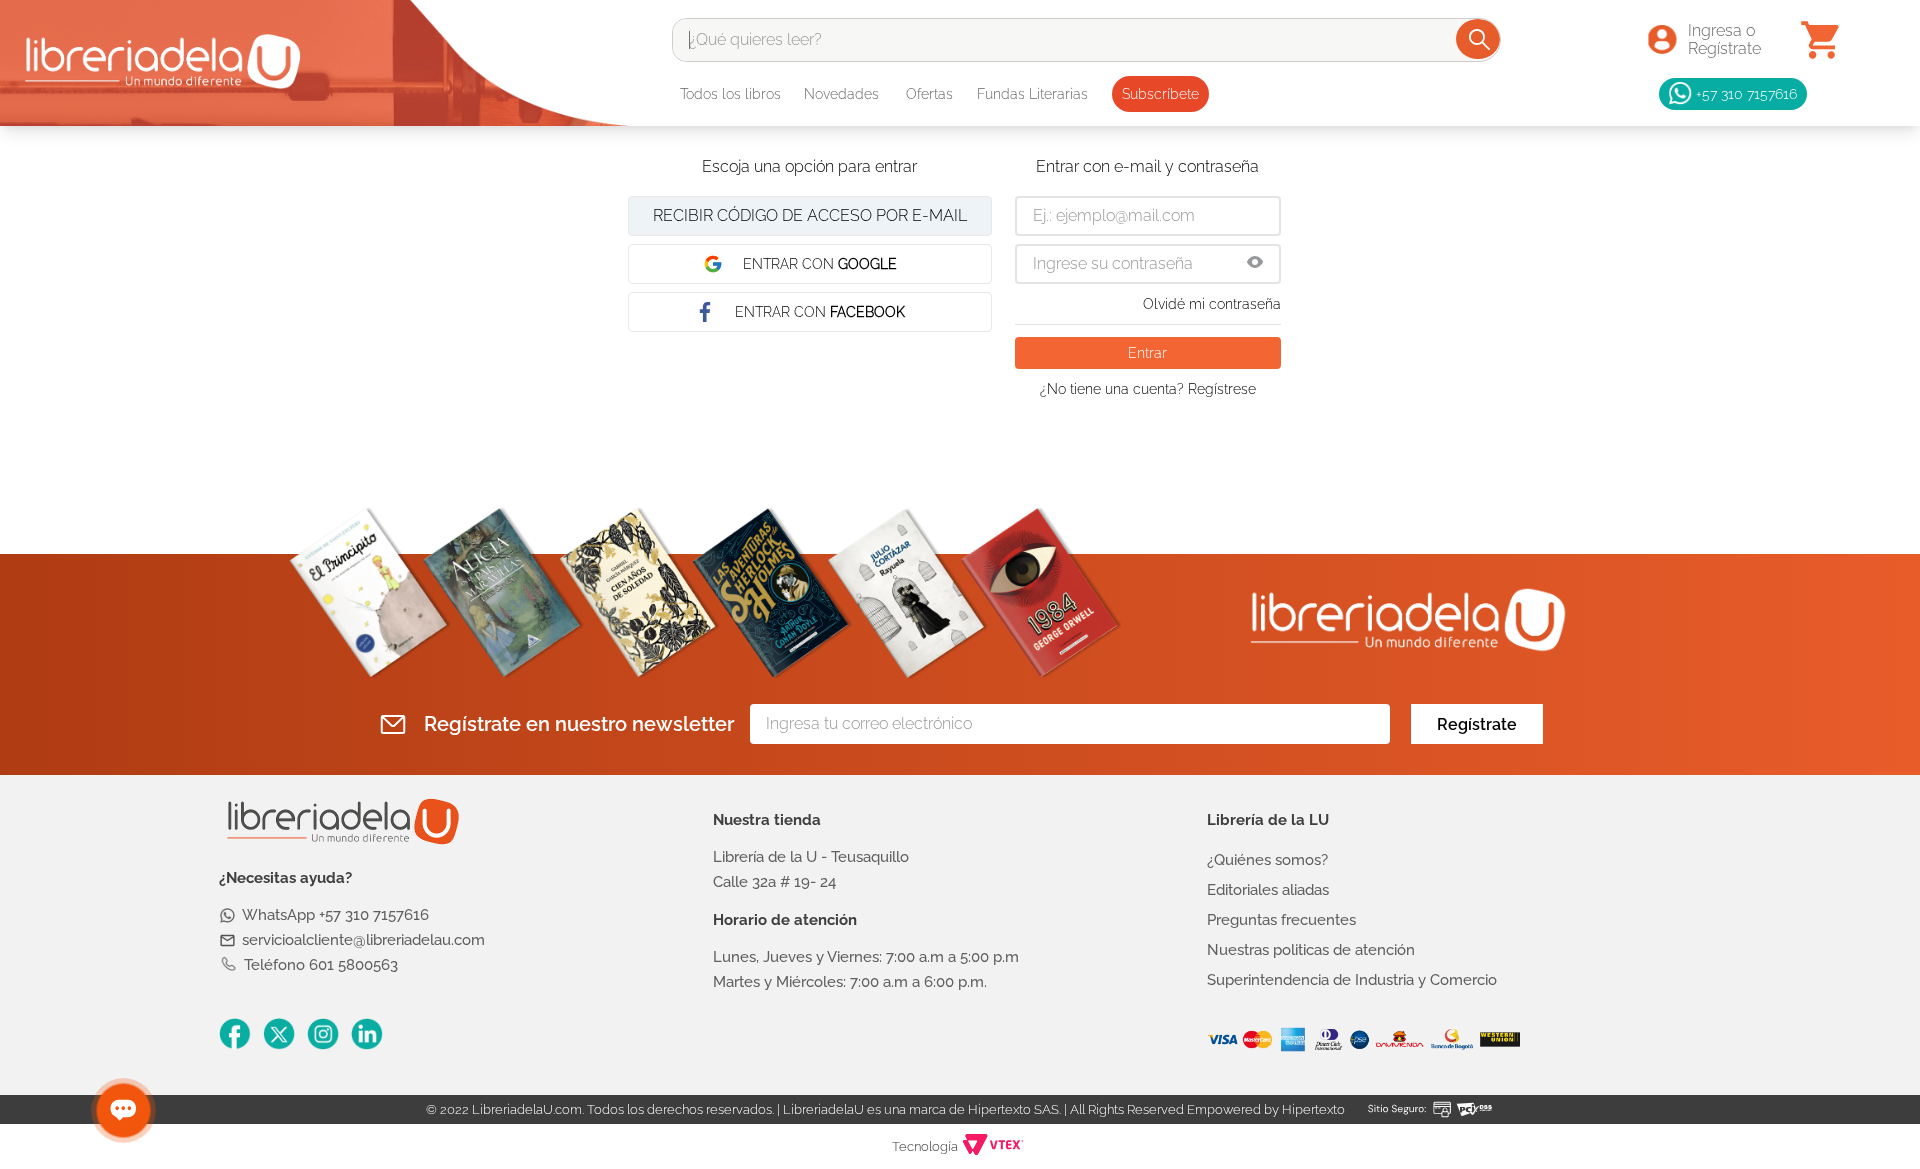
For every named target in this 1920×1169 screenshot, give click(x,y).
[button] (1255, 264)
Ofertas (929, 94)
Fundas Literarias (1032, 94)
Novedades (841, 94)
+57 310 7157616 (1746, 93)
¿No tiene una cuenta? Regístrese (1148, 389)
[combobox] (1086, 40)
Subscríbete (1160, 94)
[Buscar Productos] (1479, 39)
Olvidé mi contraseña (1212, 304)
